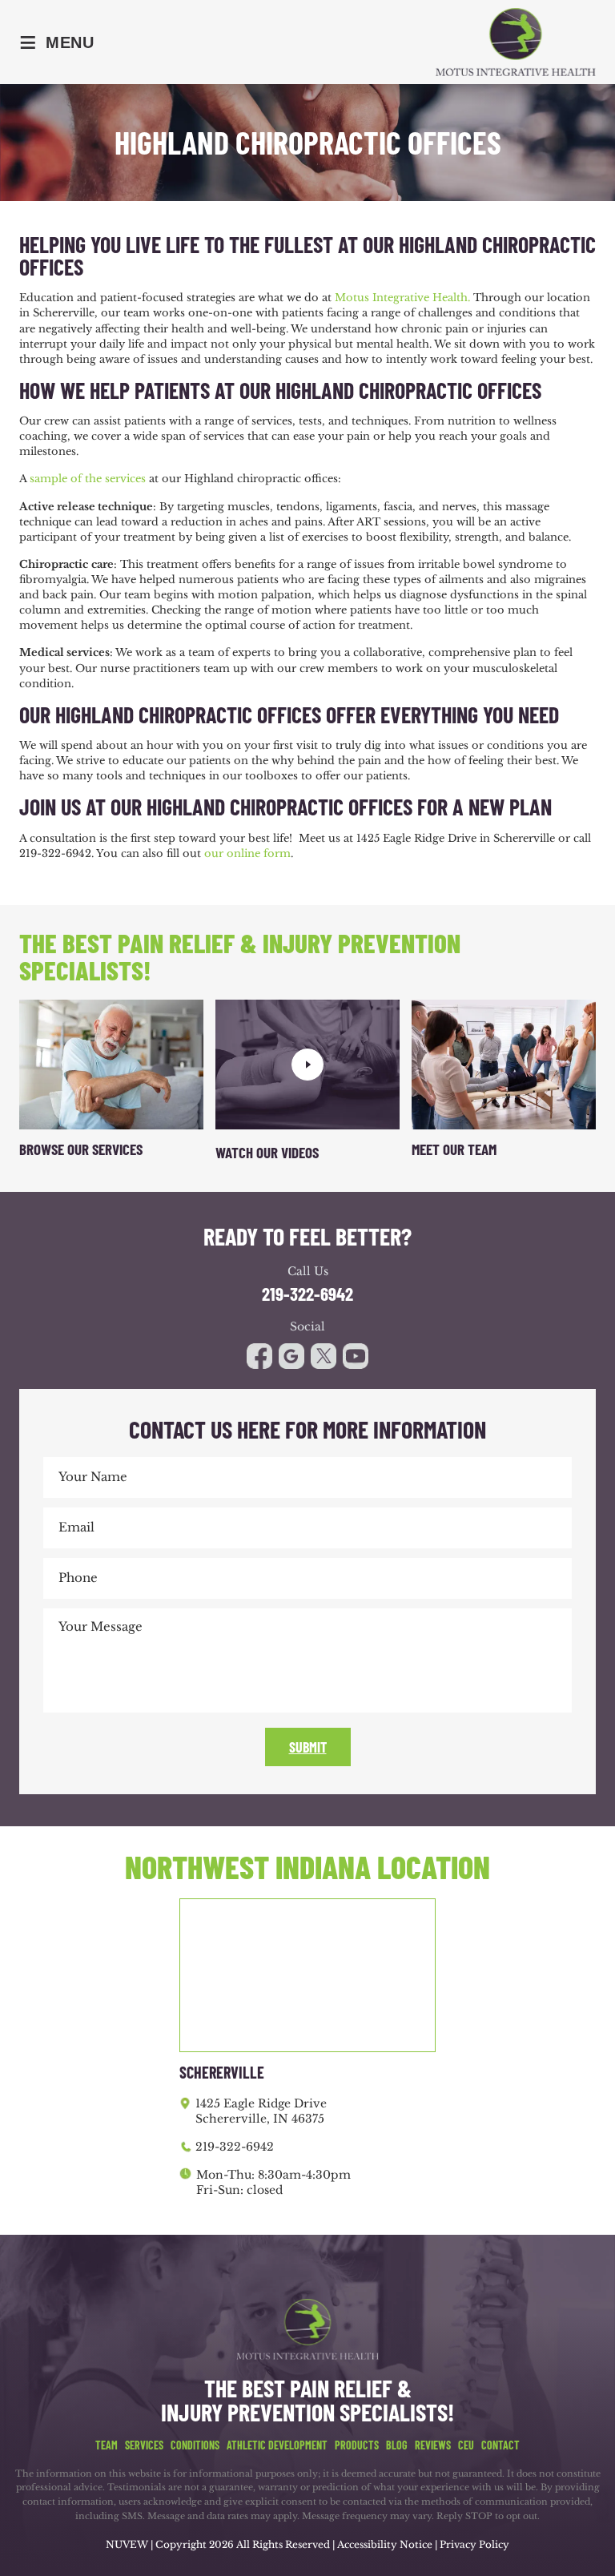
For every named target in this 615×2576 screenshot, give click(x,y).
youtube (324, 1356)
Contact (500, 2445)
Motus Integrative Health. (402, 298)
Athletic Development (277, 2445)
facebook (259, 1356)
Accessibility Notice (386, 2544)
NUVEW (127, 2544)
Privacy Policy (474, 2544)
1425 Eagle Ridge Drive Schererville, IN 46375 (261, 2111)
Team (107, 2445)
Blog (397, 2445)
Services (144, 2445)
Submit (308, 1747)
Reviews (433, 2445)
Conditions (195, 2445)
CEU (466, 2445)
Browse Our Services (81, 1149)
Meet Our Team (454, 1149)
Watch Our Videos (267, 1152)
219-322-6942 (307, 1294)
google (291, 1356)
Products (357, 2445)
